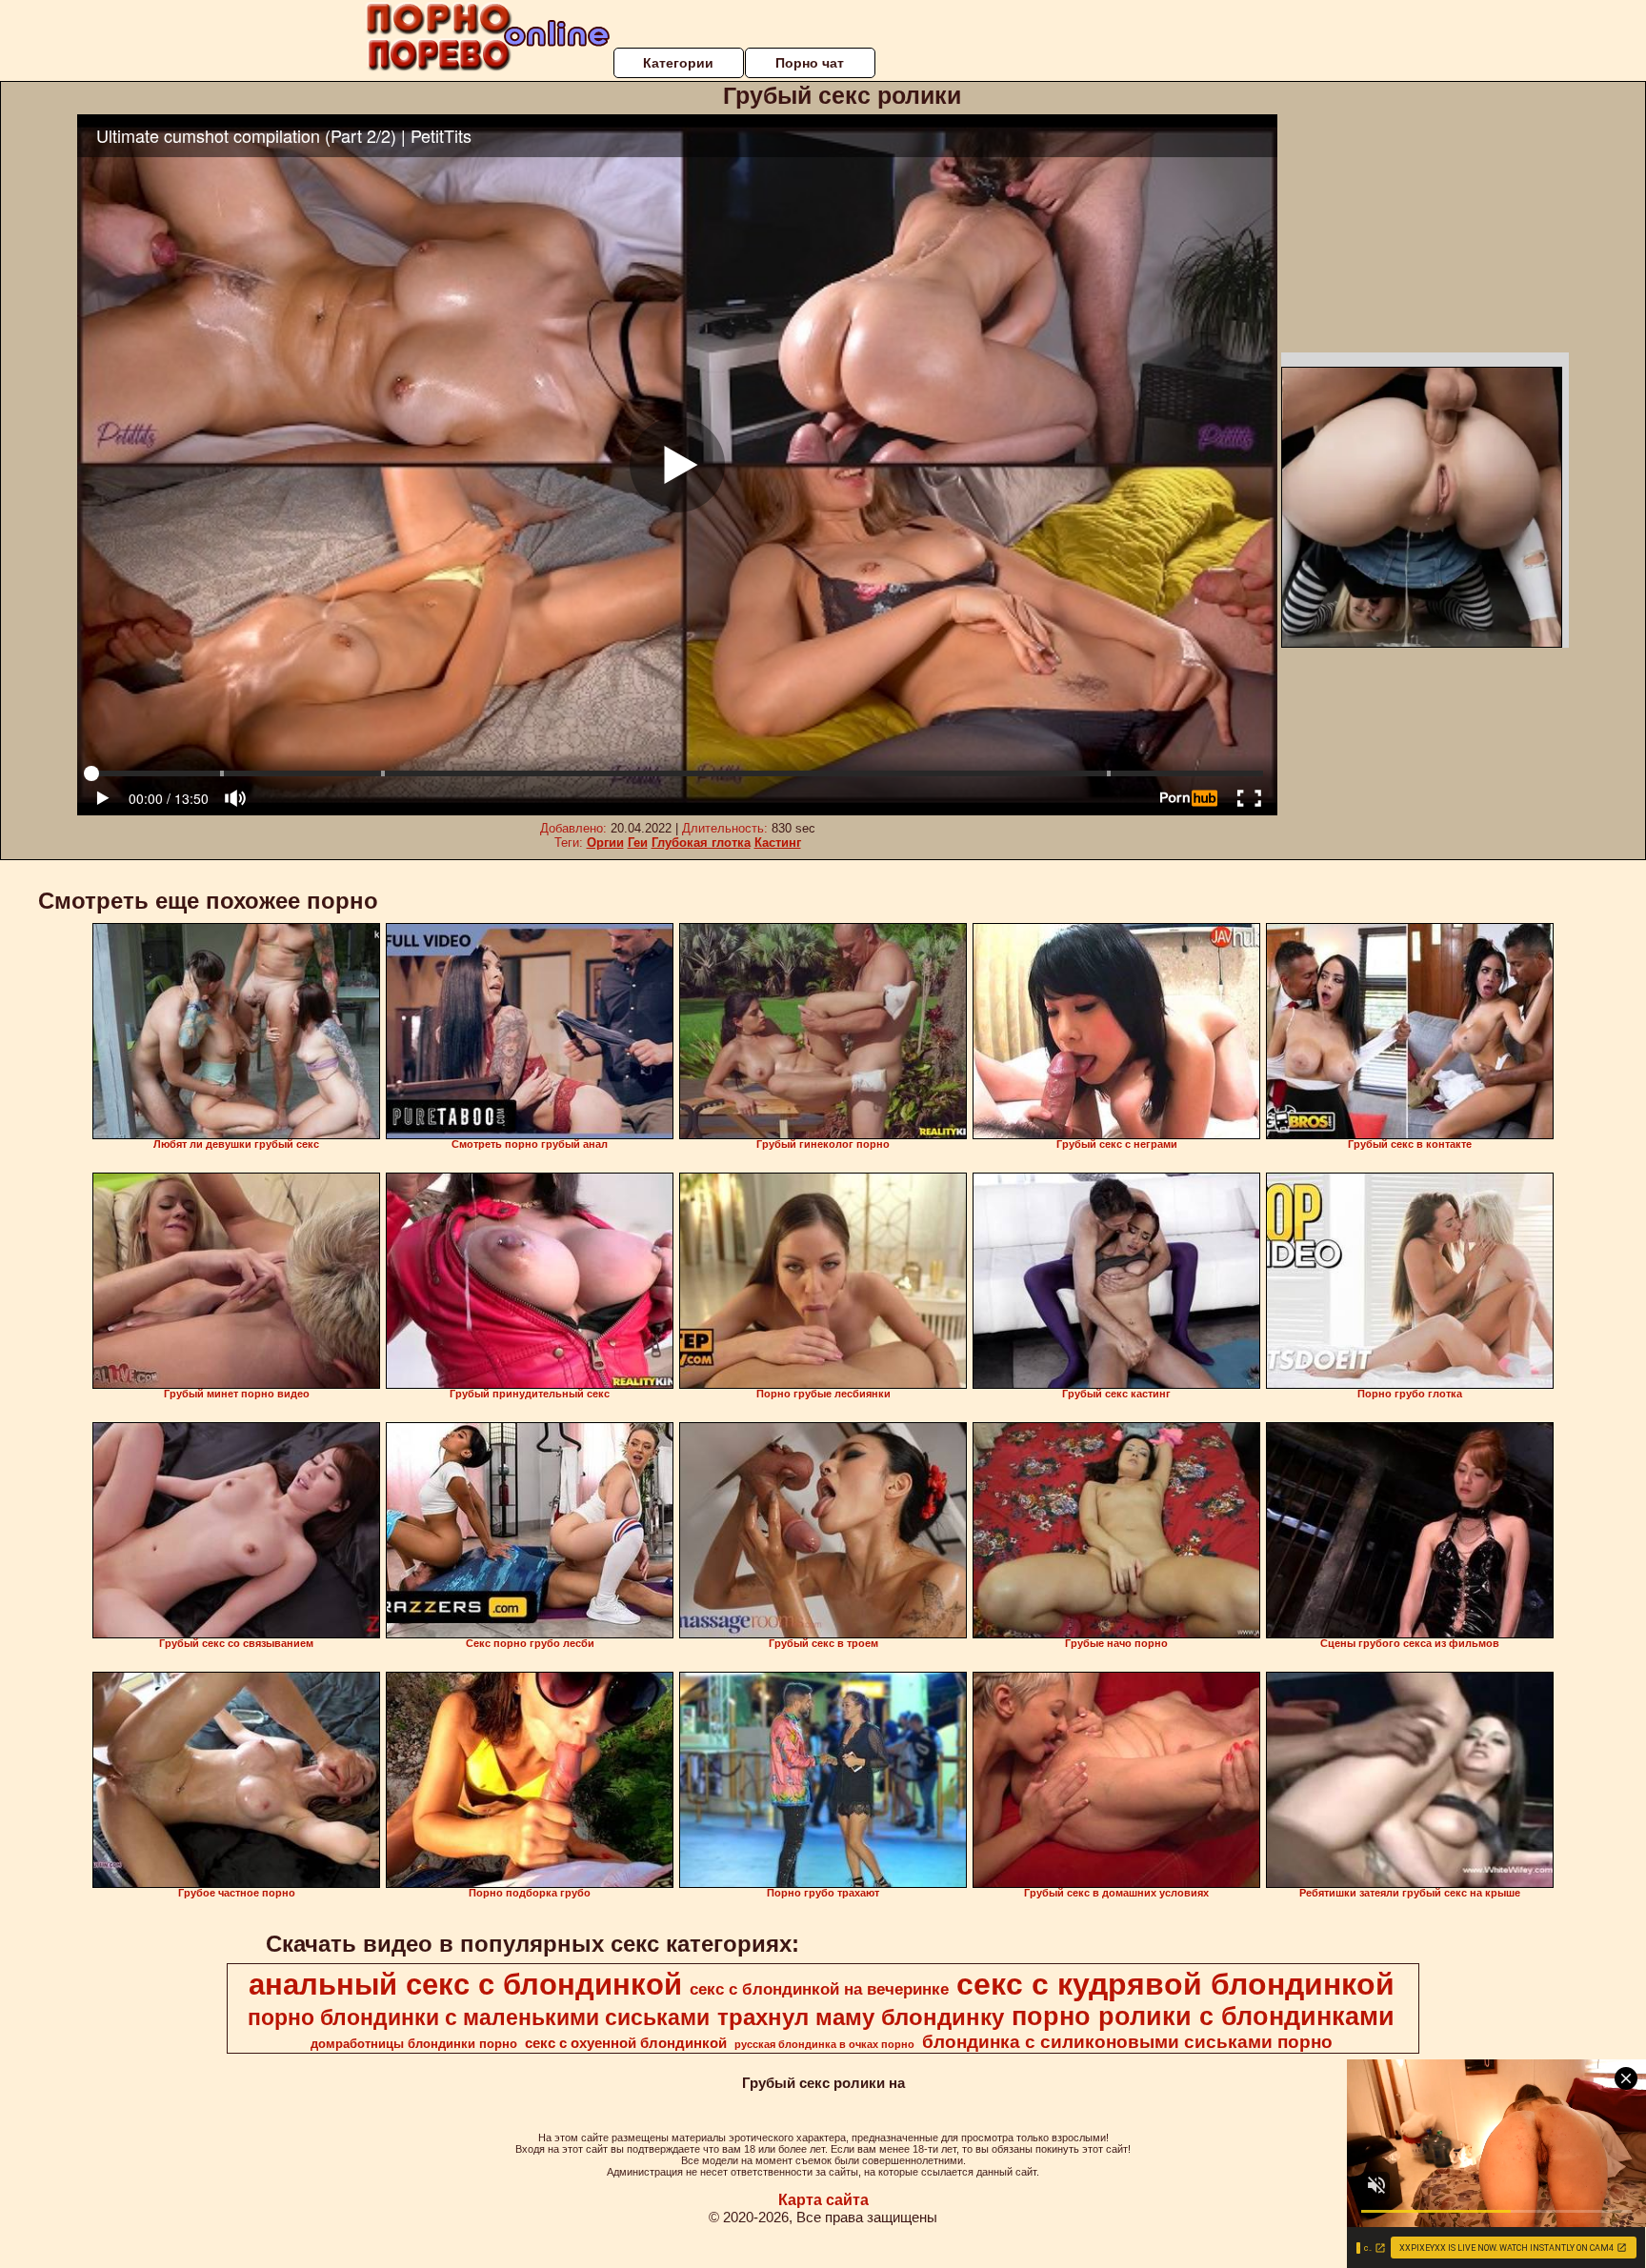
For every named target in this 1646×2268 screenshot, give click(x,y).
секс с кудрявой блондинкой (1175, 1984)
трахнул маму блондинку (861, 2017)
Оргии (605, 843)
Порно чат (810, 63)
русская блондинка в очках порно (824, 2044)
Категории (678, 63)
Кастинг (778, 843)
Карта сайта (823, 2200)
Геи (638, 843)
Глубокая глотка (701, 843)
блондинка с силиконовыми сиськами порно (1127, 2042)
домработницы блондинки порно (414, 2044)
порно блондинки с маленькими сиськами (479, 2017)
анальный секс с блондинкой (465, 1984)
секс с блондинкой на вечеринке (819, 1989)
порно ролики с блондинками (1203, 2017)
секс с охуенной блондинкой (626, 2043)
